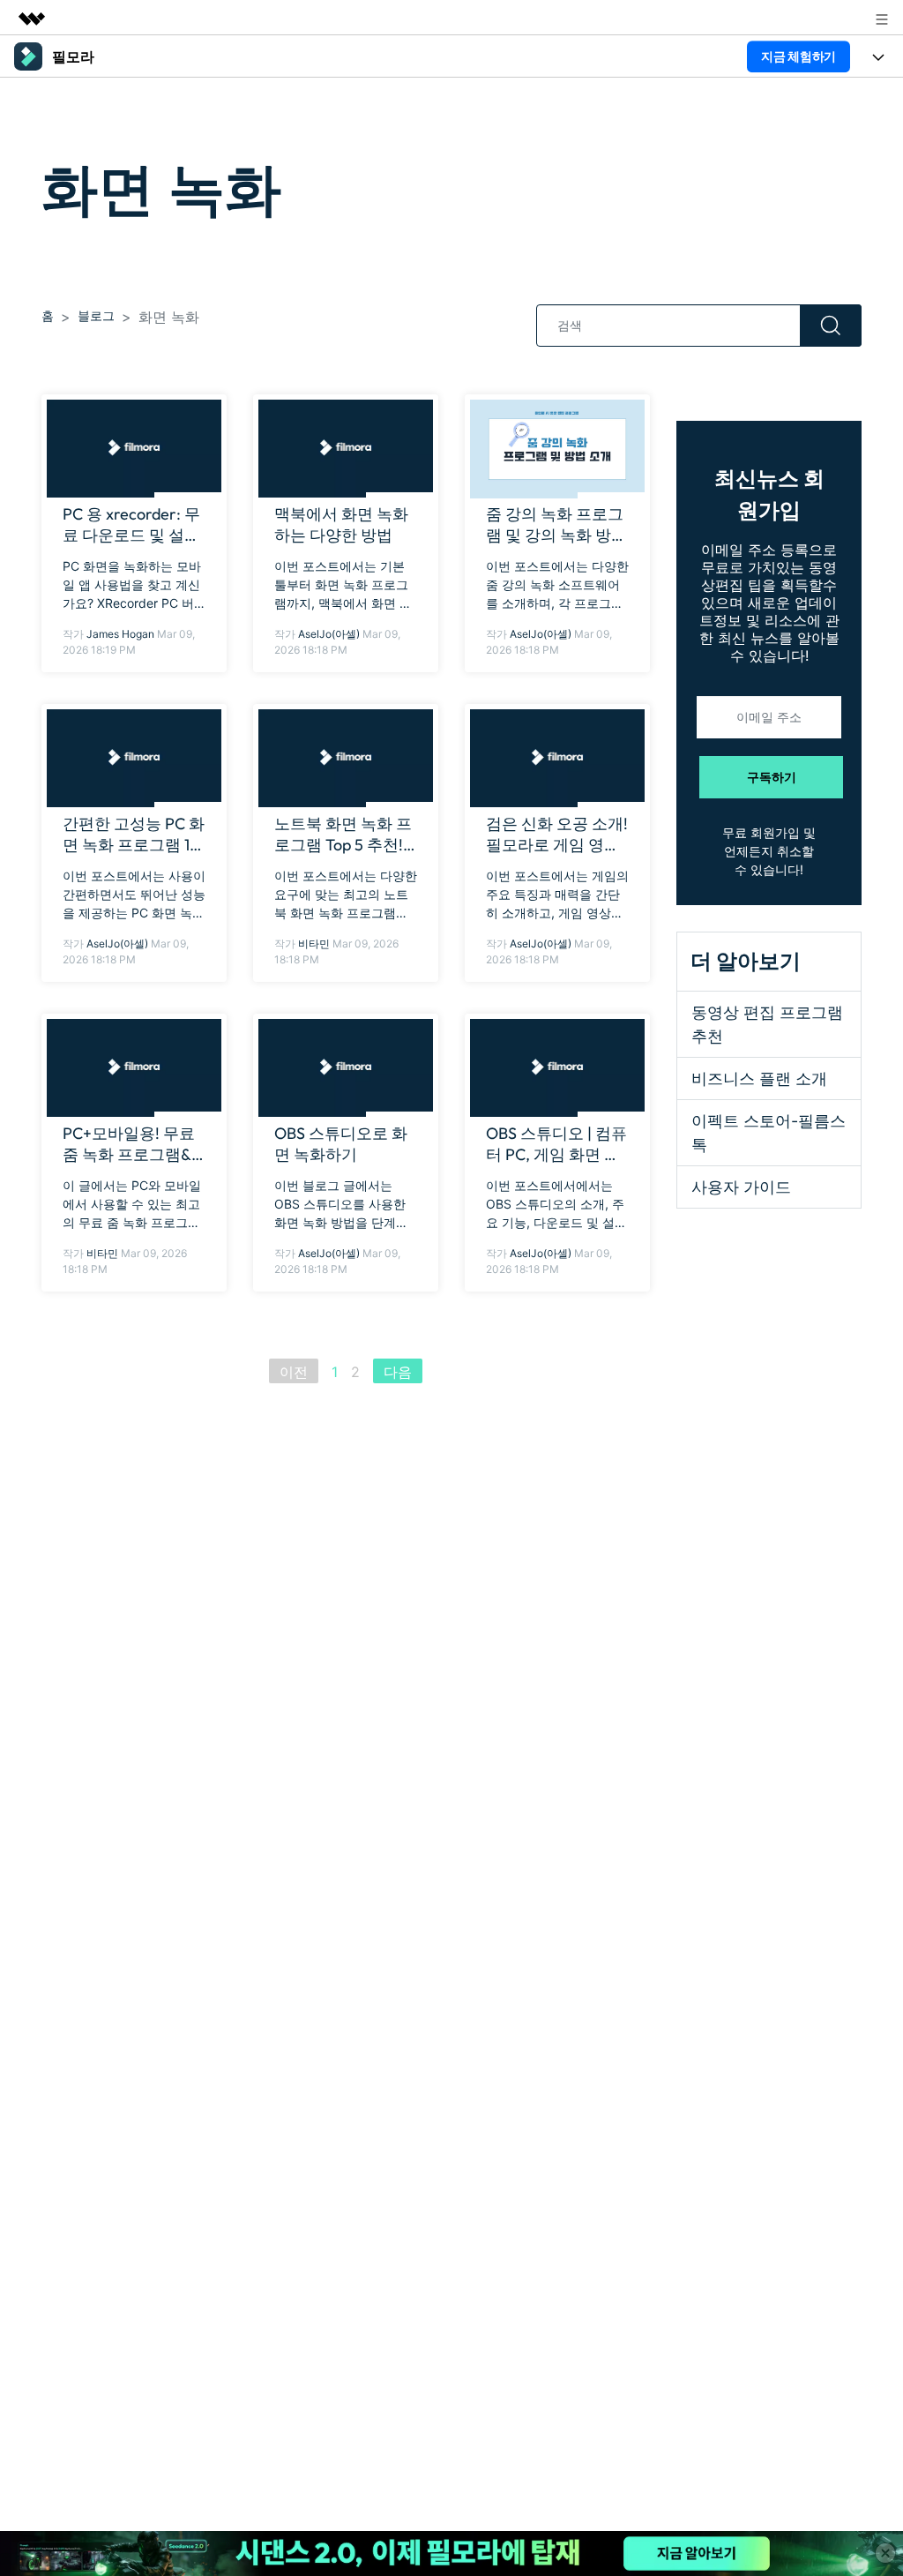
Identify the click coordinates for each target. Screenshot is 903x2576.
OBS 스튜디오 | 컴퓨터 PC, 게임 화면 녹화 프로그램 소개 (556, 1144)
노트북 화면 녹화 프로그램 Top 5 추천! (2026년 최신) (343, 835)
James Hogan (120, 634)
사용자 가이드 (741, 1187)
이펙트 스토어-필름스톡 (769, 1133)
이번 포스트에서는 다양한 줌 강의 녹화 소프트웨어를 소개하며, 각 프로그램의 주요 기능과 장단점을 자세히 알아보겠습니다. (557, 585)
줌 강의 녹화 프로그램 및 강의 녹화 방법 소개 (556, 525)
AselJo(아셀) (329, 634)
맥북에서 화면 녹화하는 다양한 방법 (341, 524)
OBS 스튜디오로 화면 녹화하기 (341, 1144)
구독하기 (772, 777)
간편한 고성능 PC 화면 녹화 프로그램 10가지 (134, 835)
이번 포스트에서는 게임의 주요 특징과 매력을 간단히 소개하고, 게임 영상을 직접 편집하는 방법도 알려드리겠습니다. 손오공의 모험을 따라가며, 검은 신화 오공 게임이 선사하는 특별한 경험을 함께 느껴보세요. (557, 895)
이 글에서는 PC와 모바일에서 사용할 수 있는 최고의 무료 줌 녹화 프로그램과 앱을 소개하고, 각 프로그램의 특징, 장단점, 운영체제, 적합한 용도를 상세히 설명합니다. (133, 1205)
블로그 (96, 315)
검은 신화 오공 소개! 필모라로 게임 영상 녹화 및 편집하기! (557, 835)
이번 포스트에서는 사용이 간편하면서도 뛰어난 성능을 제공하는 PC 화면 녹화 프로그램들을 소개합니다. (134, 895)
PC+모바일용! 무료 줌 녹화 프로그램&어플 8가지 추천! (129, 1144)
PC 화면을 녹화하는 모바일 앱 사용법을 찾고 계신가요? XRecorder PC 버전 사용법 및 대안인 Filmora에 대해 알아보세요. (132, 585)
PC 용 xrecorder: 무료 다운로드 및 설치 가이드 (131, 525)
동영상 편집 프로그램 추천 (767, 1024)
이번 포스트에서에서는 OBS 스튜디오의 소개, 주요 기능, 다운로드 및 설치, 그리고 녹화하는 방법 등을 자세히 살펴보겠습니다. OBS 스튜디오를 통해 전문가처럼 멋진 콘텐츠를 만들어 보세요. (557, 1205)
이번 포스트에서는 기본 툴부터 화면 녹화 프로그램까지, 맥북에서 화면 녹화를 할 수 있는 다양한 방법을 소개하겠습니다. (345, 585)
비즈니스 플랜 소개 (759, 1078)
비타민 (314, 944)
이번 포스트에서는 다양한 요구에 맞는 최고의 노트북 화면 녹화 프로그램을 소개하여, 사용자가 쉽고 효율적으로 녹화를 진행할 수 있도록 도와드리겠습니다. (346, 895)
